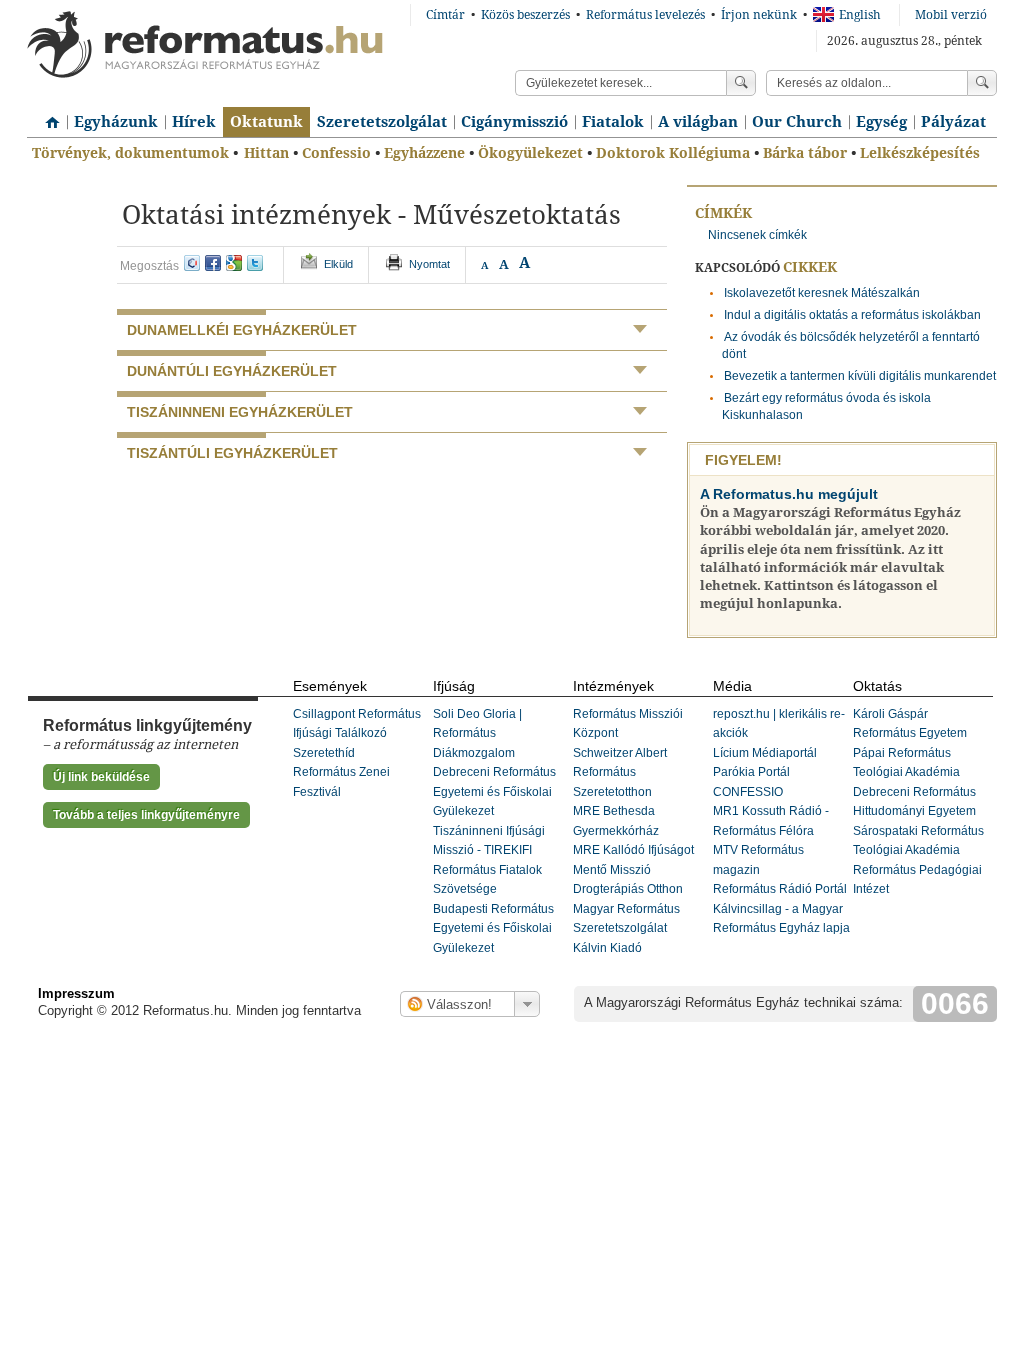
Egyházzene (424, 153)
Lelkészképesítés (920, 153)
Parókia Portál (751, 772)
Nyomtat (429, 264)
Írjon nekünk (759, 15)
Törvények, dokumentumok (130, 153)
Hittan (266, 153)
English (860, 15)
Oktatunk (266, 122)
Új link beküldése (101, 777)
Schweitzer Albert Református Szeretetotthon (620, 772)
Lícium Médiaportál (765, 753)
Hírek (194, 122)
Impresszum (76, 993)
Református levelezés (645, 15)
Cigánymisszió (514, 122)
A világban (698, 122)
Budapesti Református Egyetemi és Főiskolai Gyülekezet (493, 928)
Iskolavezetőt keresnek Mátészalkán (822, 293)
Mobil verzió (951, 15)
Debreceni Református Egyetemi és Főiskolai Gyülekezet (494, 791)
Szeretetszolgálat (382, 122)
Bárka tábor (805, 153)
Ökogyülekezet (530, 153)
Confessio (336, 153)
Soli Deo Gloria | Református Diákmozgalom (477, 733)
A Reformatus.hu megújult (789, 494)
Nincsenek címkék (757, 235)
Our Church (797, 122)
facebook (213, 263)
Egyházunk (116, 122)
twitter (255, 263)
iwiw (192, 263)
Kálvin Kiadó (607, 948)
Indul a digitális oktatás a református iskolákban (852, 315)
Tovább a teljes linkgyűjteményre (146, 815)
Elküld (338, 264)
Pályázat (953, 122)
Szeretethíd (324, 753)
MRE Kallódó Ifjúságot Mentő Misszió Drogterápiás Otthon (633, 869)
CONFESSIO (748, 792)
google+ (234, 263)
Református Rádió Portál (780, 889)
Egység (881, 122)
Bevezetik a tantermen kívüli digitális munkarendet (860, 376)
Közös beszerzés (525, 15)
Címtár (445, 15)
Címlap (47, 115)
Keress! (982, 83)
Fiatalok (613, 122)
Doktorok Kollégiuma (673, 153)
